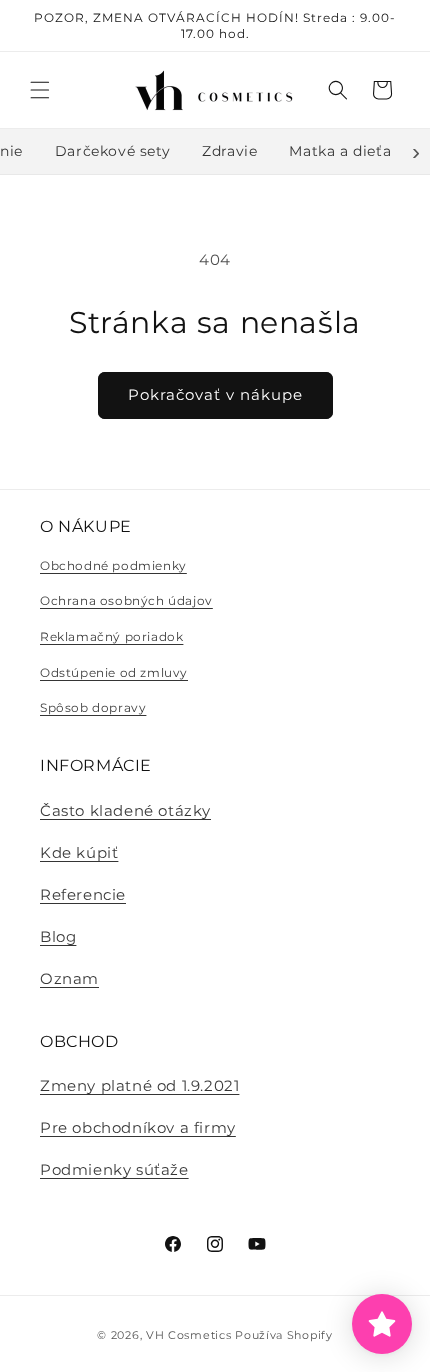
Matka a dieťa (340, 151)
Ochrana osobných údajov (126, 600)
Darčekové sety (112, 151)
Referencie (83, 894)
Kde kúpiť (79, 852)
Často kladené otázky (125, 810)
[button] (40, 90)
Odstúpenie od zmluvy (114, 672)
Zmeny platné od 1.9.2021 (139, 1085)
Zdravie (229, 151)
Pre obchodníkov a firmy (138, 1127)
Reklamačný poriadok (111, 636)
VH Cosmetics (188, 1335)
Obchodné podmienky (113, 565)
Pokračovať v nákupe (215, 394)
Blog (58, 936)
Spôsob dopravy (93, 707)
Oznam (69, 978)
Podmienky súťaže (114, 1169)
